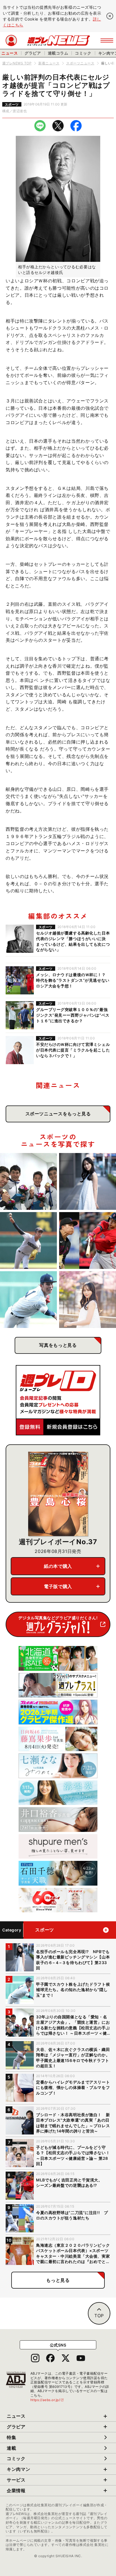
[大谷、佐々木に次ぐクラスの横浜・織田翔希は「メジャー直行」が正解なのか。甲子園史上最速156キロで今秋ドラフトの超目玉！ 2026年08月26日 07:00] (28, 1240)
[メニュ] (107, 40)
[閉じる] (110, 16)
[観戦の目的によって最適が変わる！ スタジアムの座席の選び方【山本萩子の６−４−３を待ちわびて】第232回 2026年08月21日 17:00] (88, 1300)
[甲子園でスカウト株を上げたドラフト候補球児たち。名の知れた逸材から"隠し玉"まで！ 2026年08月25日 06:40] (28, 1300)
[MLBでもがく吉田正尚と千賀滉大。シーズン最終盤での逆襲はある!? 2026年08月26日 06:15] (88, 1240)
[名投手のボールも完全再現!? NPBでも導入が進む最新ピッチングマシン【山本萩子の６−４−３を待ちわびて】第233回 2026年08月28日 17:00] (88, 1181)
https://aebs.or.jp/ (47, 2400)
